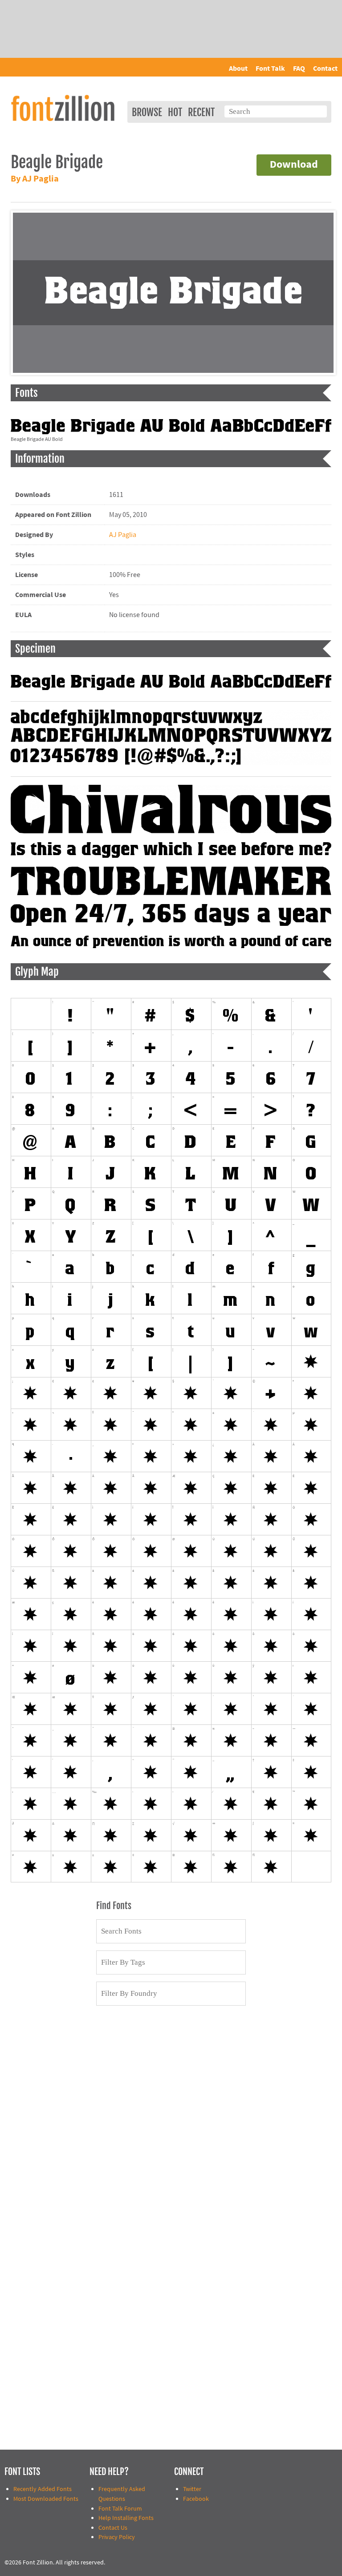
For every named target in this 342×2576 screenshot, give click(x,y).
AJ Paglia (123, 535)
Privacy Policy (117, 2537)
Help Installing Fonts (126, 2518)
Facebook (196, 2499)
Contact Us (113, 2528)
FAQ (299, 69)
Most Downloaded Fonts (46, 2499)
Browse (147, 112)
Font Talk (270, 69)
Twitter (192, 2489)
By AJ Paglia (35, 179)
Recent (201, 112)
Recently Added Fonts (43, 2489)
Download (294, 165)
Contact (325, 69)
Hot (175, 112)
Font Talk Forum (120, 2509)
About (238, 69)
